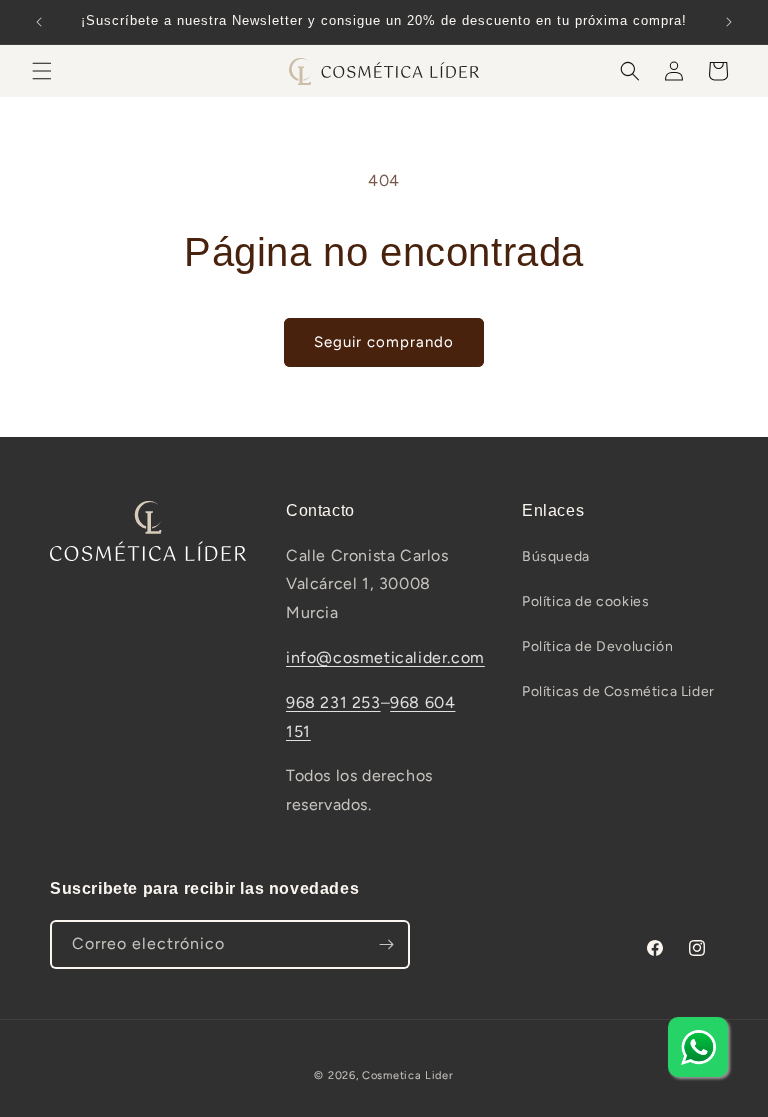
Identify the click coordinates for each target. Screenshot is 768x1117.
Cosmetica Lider (408, 1075)
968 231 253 (333, 702)
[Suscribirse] (386, 944)
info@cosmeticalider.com (385, 657)
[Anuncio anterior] (39, 22)
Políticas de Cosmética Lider (618, 691)
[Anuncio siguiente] (729, 22)
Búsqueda (556, 556)
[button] (42, 71)
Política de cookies (585, 601)
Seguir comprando (384, 342)
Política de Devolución (597, 646)
